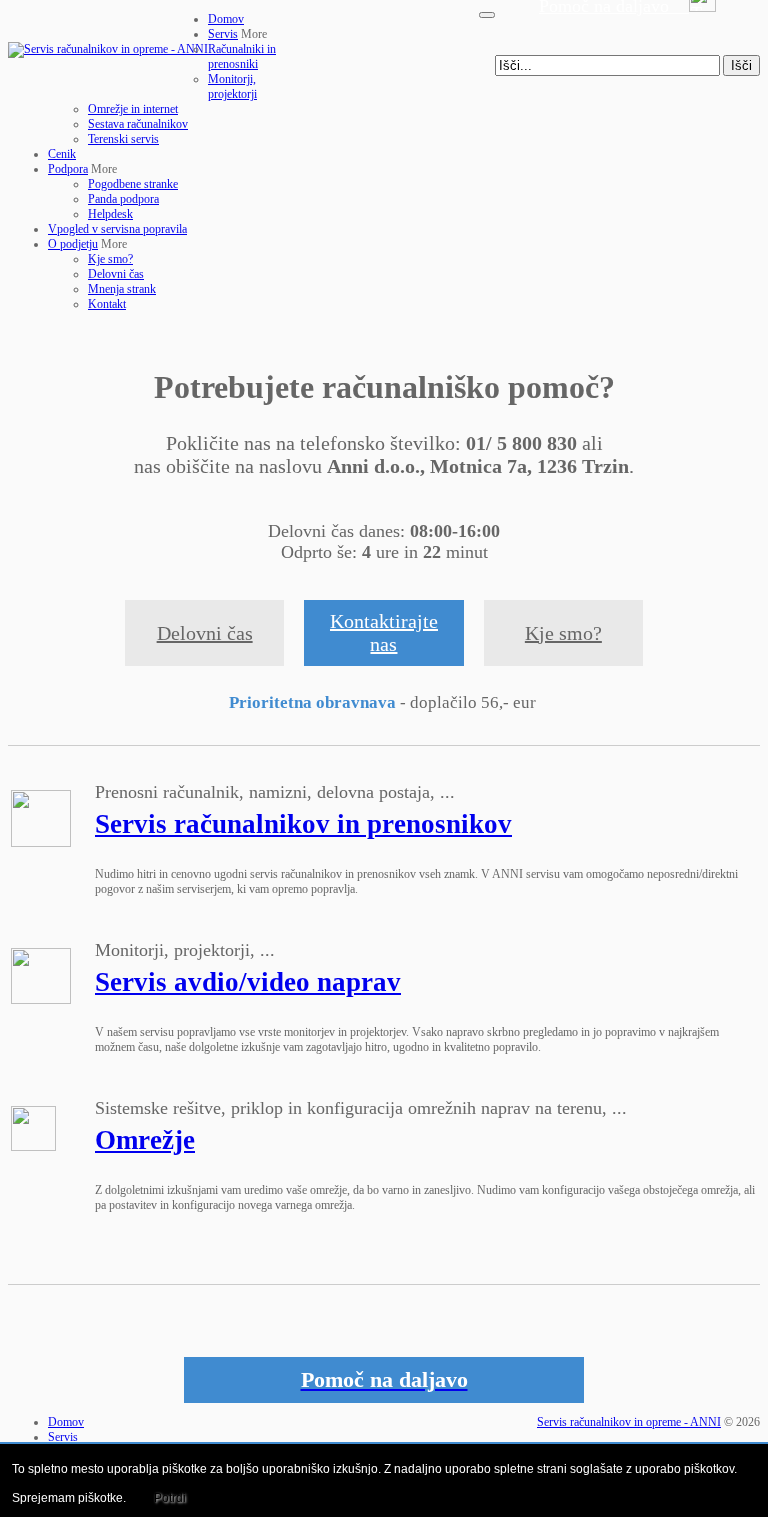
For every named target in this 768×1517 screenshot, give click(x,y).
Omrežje (145, 1140)
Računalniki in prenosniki (242, 56)
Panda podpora (123, 199)
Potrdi (170, 1498)
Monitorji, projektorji (232, 86)
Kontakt (107, 304)
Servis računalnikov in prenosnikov (303, 824)
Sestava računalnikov (138, 124)
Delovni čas (116, 274)
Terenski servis (123, 139)
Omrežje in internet (133, 109)
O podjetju (73, 244)
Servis (223, 34)
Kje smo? (110, 259)
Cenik (62, 154)
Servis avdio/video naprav (248, 982)
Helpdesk (110, 214)
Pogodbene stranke (133, 184)
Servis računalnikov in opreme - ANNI (629, 1422)
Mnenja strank (122, 289)
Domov (226, 19)
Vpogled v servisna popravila (117, 229)
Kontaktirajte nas (384, 632)
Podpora (68, 169)
